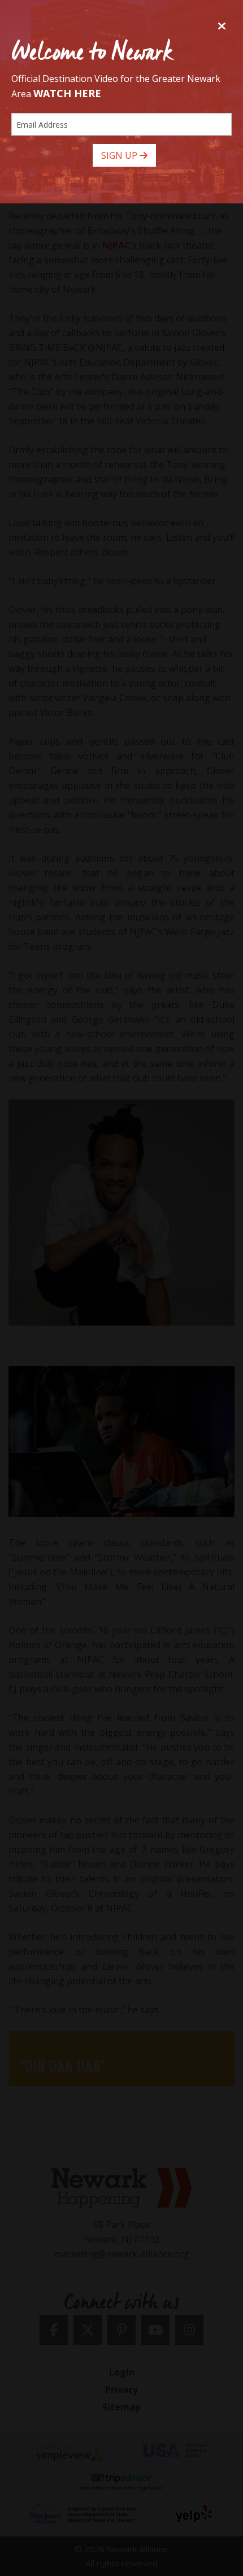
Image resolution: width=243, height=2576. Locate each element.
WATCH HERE (67, 93)
